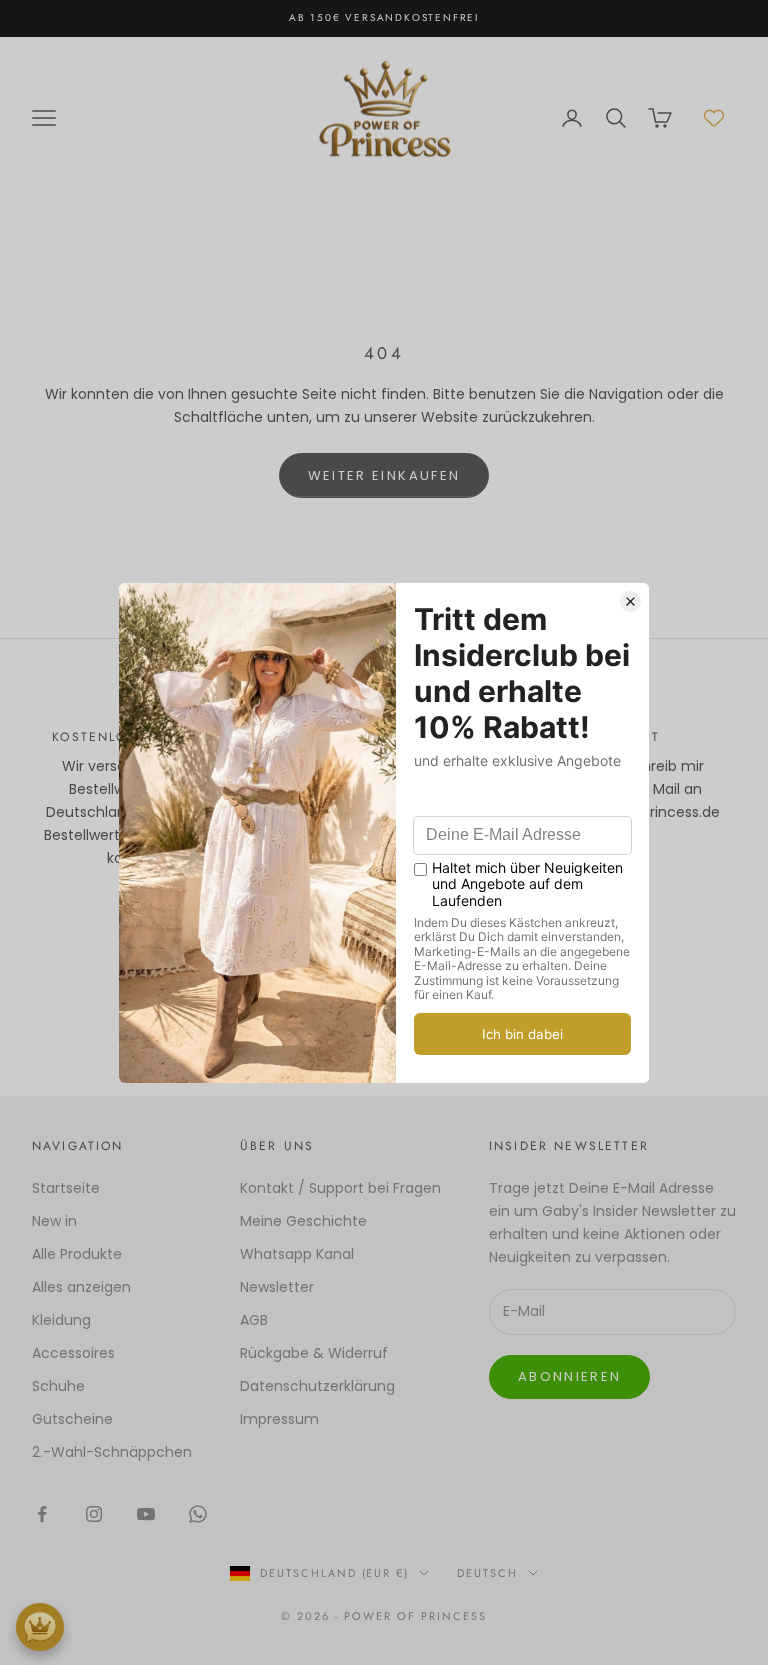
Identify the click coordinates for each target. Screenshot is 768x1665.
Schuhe (58, 1386)
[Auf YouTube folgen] (146, 1514)
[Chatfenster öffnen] (40, 1627)
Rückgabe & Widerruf (314, 1353)
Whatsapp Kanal (297, 1254)
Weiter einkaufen (384, 475)
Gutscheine (72, 1419)
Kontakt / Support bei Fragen (340, 1188)
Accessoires (73, 1353)
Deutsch (487, 1573)
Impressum (279, 1419)
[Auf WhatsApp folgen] (198, 1514)
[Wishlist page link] (714, 118)
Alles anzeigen (81, 1287)
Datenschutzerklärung (317, 1386)
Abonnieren (569, 1376)
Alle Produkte (77, 1254)
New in (54, 1221)
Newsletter (277, 1287)
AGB (254, 1320)
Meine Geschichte (303, 1221)
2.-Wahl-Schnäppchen (112, 1452)
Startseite (66, 1188)
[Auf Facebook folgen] (42, 1514)
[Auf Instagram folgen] (94, 1514)
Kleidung (61, 1320)
